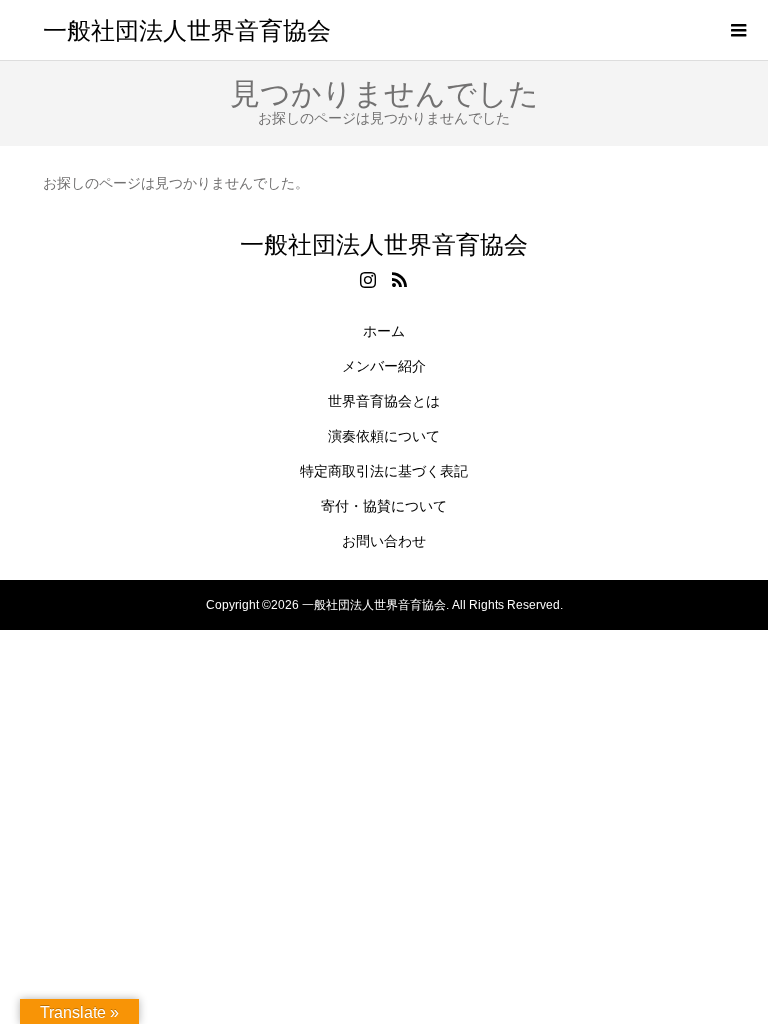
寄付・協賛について (384, 506)
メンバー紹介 (384, 366)
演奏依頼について (384, 436)
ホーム (384, 331)
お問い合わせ (384, 541)
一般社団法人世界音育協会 (187, 29)
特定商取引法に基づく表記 (384, 471)
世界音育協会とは (384, 401)
